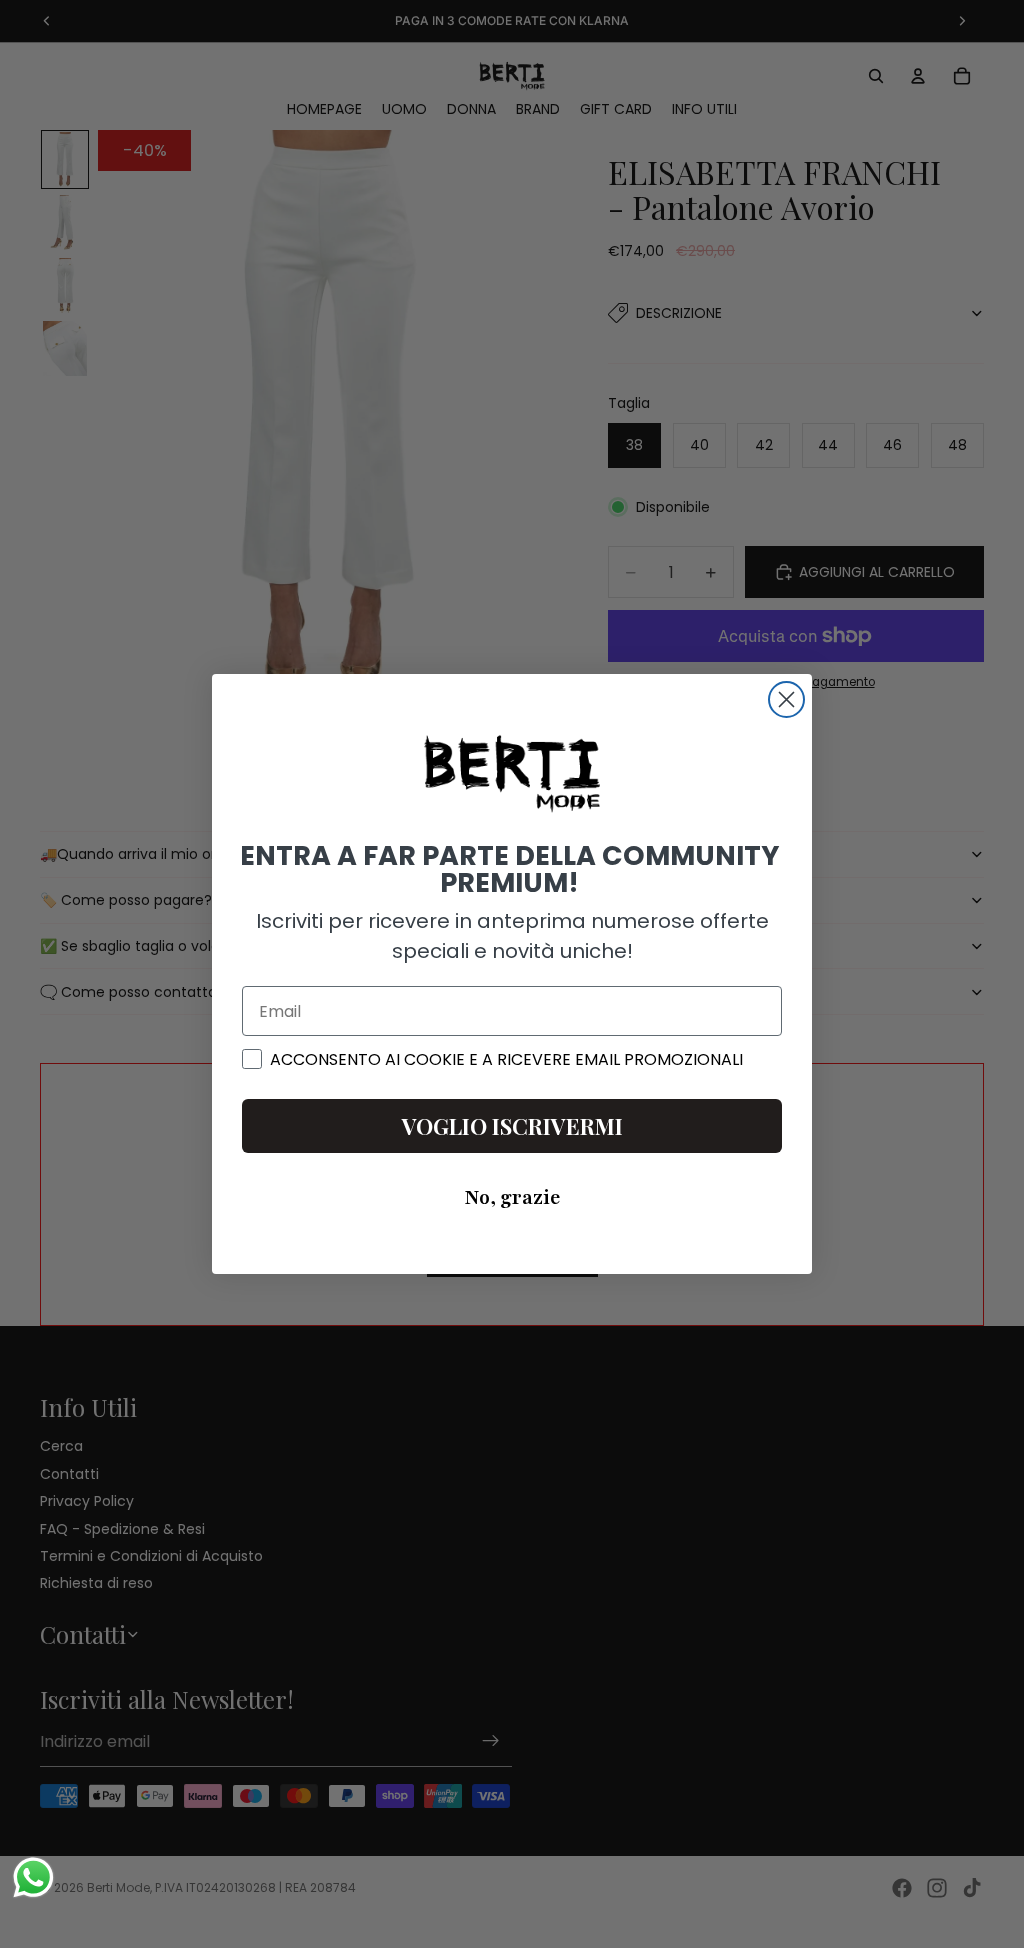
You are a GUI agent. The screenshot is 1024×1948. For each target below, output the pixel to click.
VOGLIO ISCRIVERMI (512, 1126)
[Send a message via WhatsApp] (33, 1877)
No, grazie (512, 1198)
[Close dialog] (786, 699)
